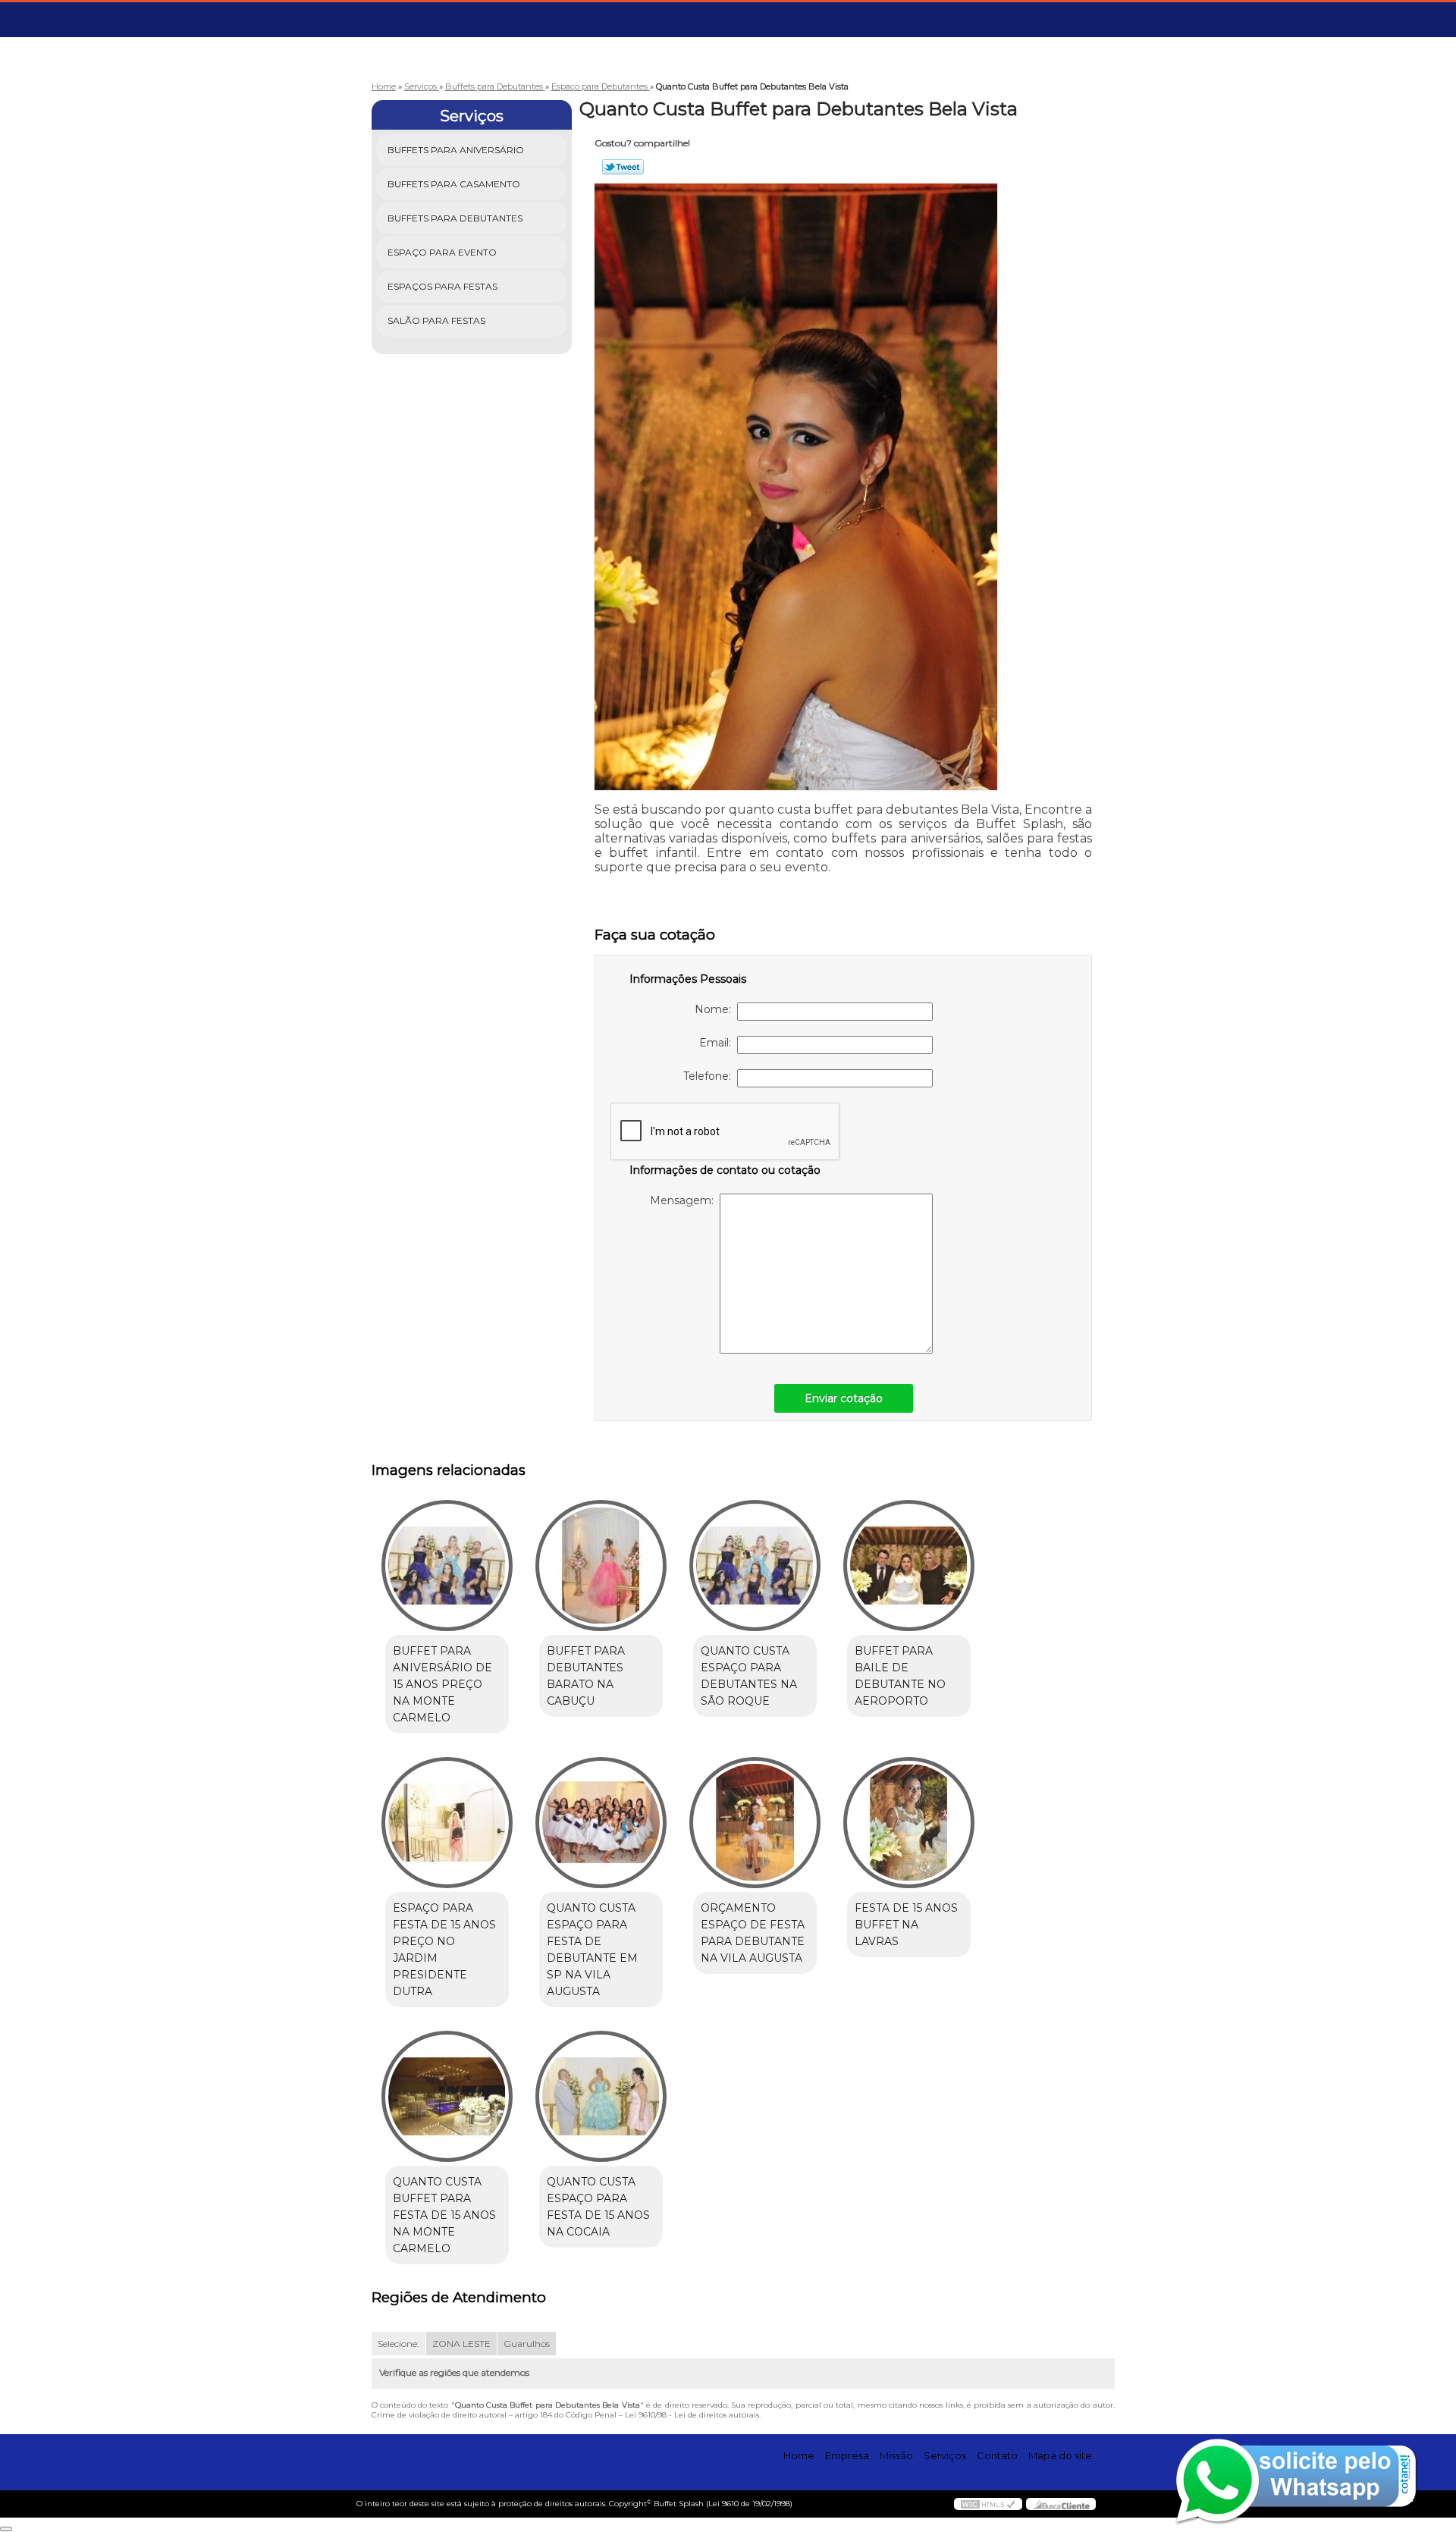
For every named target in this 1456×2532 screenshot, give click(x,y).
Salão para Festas (436, 320)
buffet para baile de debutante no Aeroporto (900, 1676)
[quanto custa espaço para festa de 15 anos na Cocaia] (601, 2096)
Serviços (472, 116)
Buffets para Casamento (454, 184)
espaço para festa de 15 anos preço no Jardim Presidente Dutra (444, 1950)
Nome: (716, 1009)
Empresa (847, 2455)
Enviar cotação (844, 1398)
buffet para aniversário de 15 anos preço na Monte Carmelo (442, 1684)
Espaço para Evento (442, 252)
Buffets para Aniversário (456, 150)
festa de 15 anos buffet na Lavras (906, 1925)
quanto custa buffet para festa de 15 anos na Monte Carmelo (444, 2215)
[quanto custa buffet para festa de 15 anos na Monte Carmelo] (447, 2096)
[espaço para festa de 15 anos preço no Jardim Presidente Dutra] (447, 1823)
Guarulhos (527, 2344)
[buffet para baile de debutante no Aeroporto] (909, 1566)
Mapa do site (1060, 2455)
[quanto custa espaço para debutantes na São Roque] (755, 1566)
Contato (997, 2455)
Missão (896, 2455)
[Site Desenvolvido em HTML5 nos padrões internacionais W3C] (988, 2504)
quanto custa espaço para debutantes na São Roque (749, 1676)
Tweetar (623, 167)
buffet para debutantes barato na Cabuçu (586, 1676)
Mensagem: (685, 1200)
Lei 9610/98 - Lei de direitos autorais (692, 2415)
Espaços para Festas (442, 286)
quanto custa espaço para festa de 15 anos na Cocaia (598, 2207)
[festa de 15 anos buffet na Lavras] (909, 1823)
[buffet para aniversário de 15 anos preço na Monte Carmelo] (447, 1566)
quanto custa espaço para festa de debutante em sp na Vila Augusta (592, 1950)
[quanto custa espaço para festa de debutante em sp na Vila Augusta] (601, 1823)
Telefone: (710, 1076)
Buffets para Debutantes (455, 218)
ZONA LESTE (461, 2344)
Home (799, 2455)
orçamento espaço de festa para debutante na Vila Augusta (753, 1933)
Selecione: (399, 2344)
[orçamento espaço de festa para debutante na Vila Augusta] (755, 1823)
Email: (718, 1043)
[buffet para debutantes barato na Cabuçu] (601, 1566)
